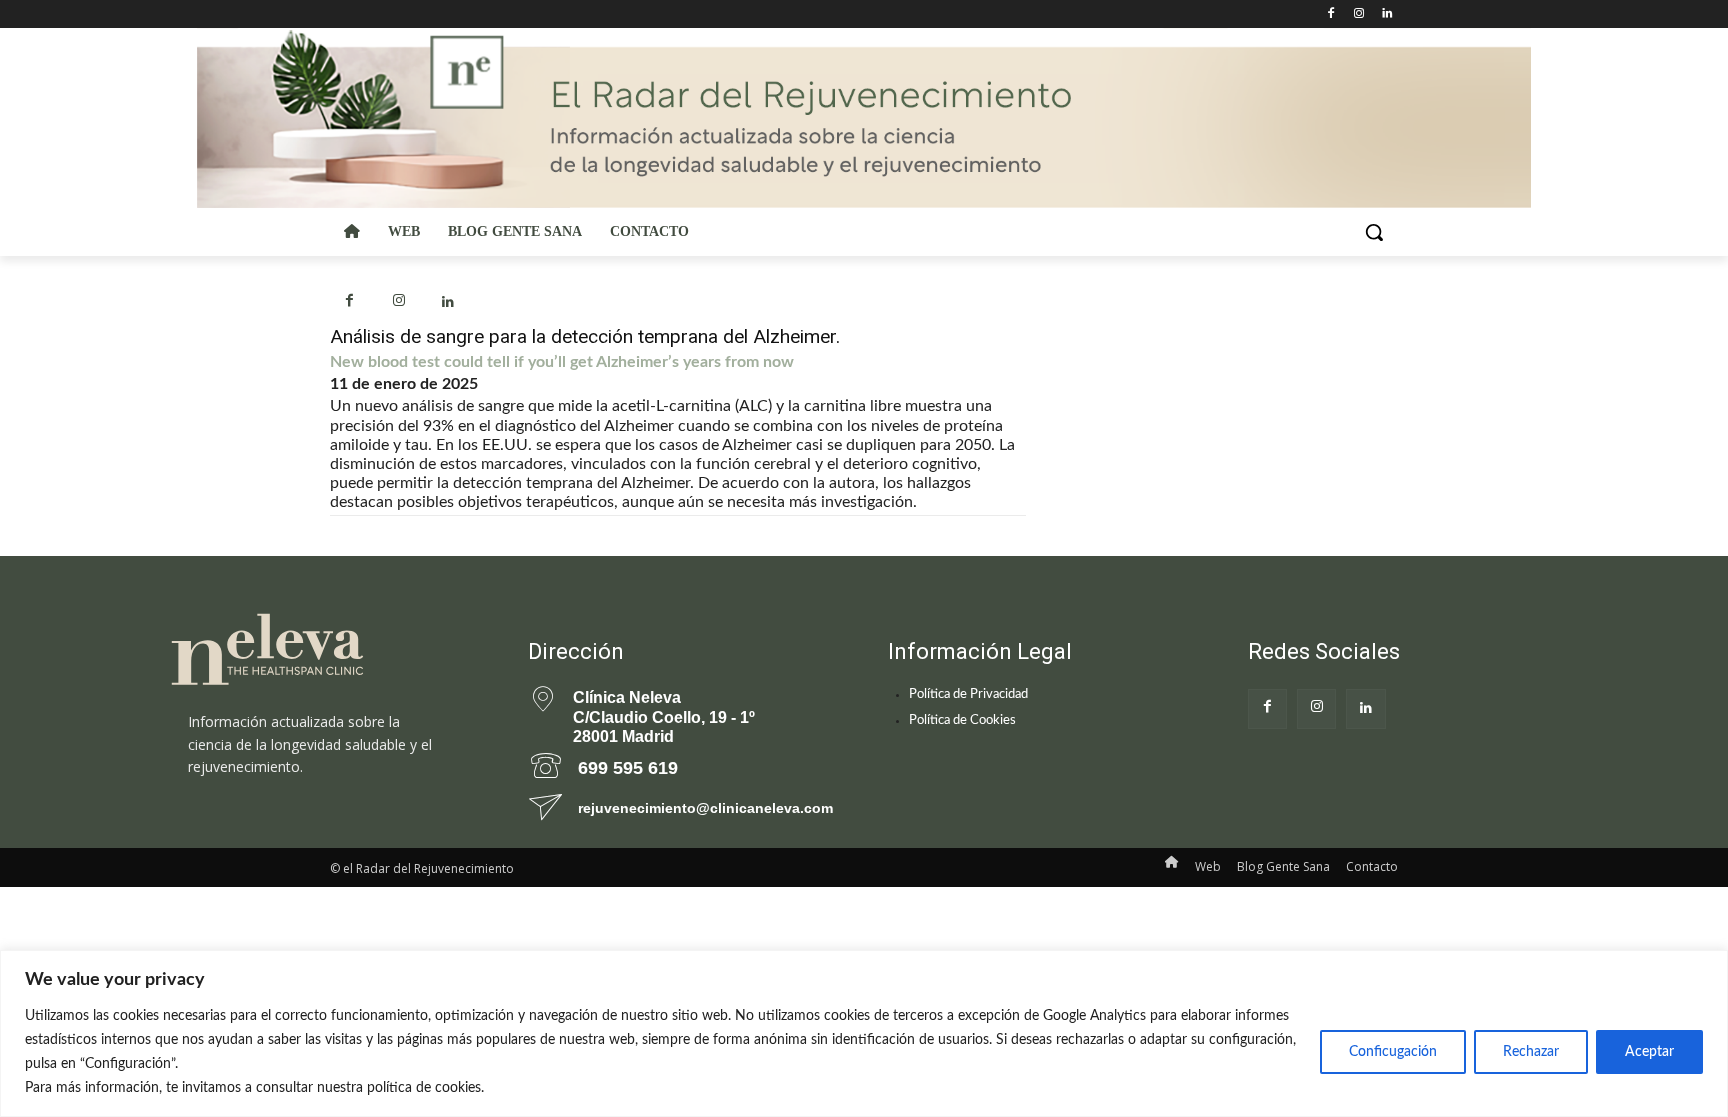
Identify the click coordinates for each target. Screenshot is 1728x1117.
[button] (1374, 232)
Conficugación (1393, 1052)
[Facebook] (1331, 14)
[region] (864, 1033)
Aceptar (1649, 1052)
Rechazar (1531, 1052)
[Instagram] (1358, 14)
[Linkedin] (1386, 14)
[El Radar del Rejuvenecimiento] (324, 650)
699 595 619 (628, 768)
